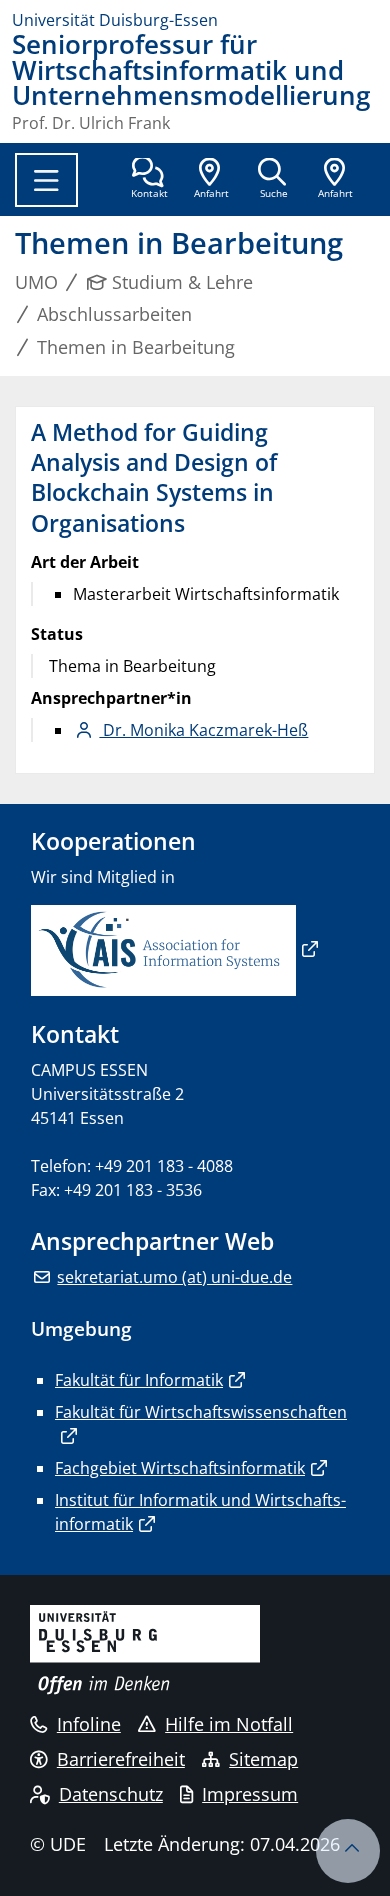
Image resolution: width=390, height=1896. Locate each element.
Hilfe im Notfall (229, 1724)
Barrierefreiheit (121, 1759)
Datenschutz (111, 1794)
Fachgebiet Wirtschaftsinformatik (180, 1468)
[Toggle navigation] (46, 180)
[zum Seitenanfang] (348, 1851)
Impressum (250, 1794)
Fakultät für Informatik (139, 1380)
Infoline (89, 1724)
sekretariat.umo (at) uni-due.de (174, 1277)
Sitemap (263, 1759)
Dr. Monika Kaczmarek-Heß (203, 730)
